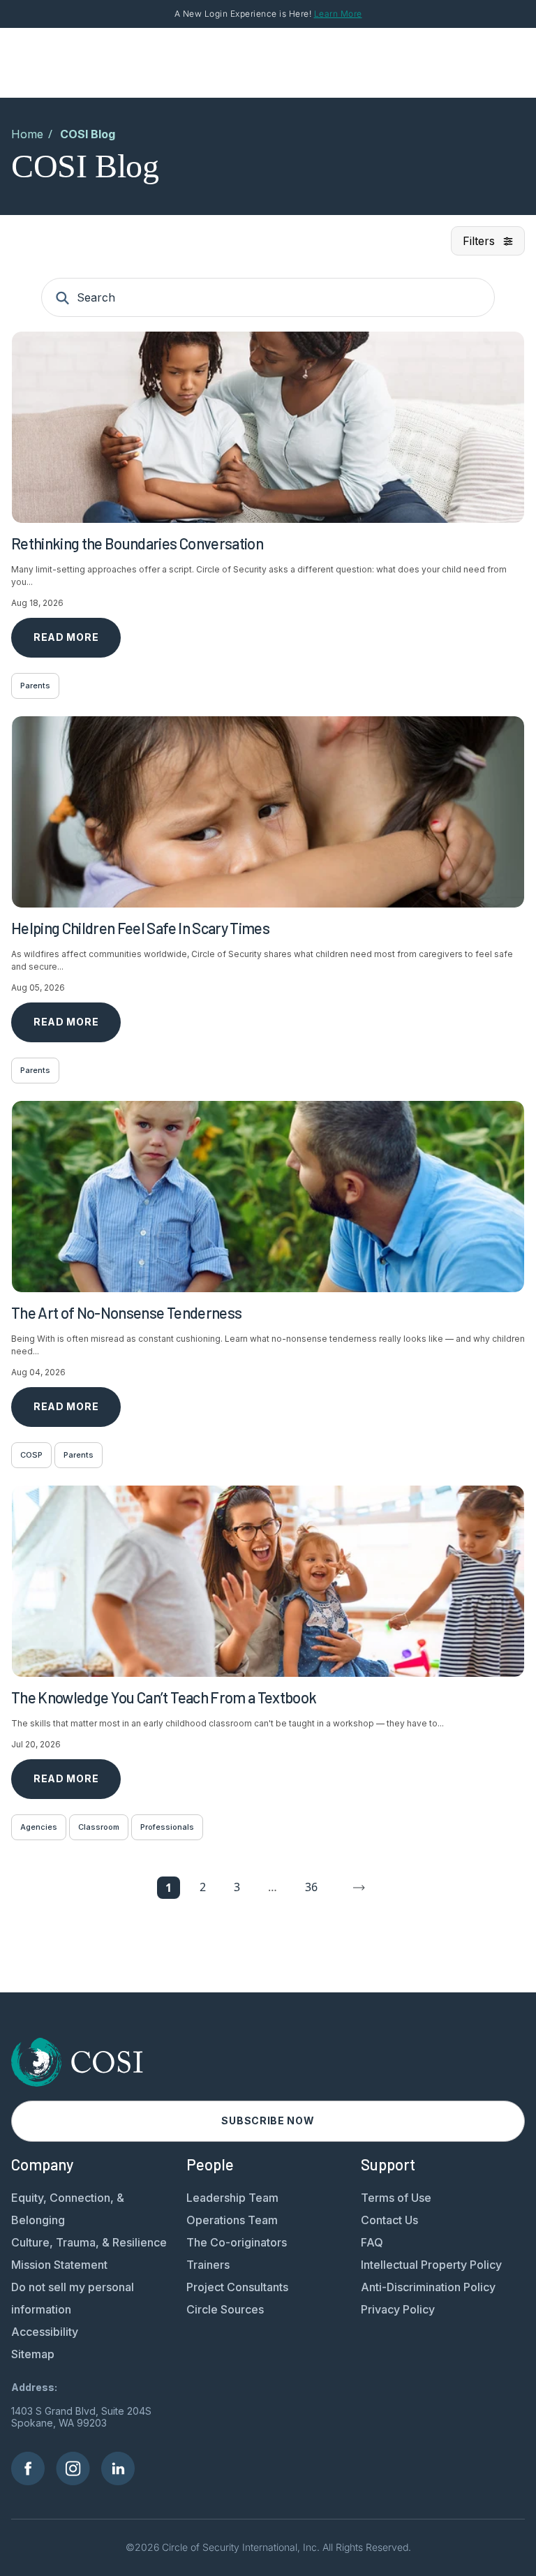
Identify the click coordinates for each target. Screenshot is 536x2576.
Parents (35, 686)
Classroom (99, 1827)
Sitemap (33, 2354)
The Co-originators (237, 2242)
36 (311, 1887)
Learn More (338, 14)
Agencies (39, 1827)
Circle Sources (225, 2309)
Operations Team (232, 2220)
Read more (66, 637)
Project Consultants (237, 2287)
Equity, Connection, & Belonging (68, 2209)
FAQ (372, 2242)
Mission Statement (59, 2265)
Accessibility (45, 2332)
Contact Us (389, 2220)
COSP (31, 1455)
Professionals (167, 1827)
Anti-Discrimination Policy (428, 2287)
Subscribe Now (268, 2120)
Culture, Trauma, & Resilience (89, 2242)
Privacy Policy (398, 2309)
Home (27, 134)
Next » (359, 1888)
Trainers (208, 2265)
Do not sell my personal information (73, 2298)
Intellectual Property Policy (431, 2265)
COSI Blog (88, 134)
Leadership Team (232, 2198)
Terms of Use (396, 2198)
